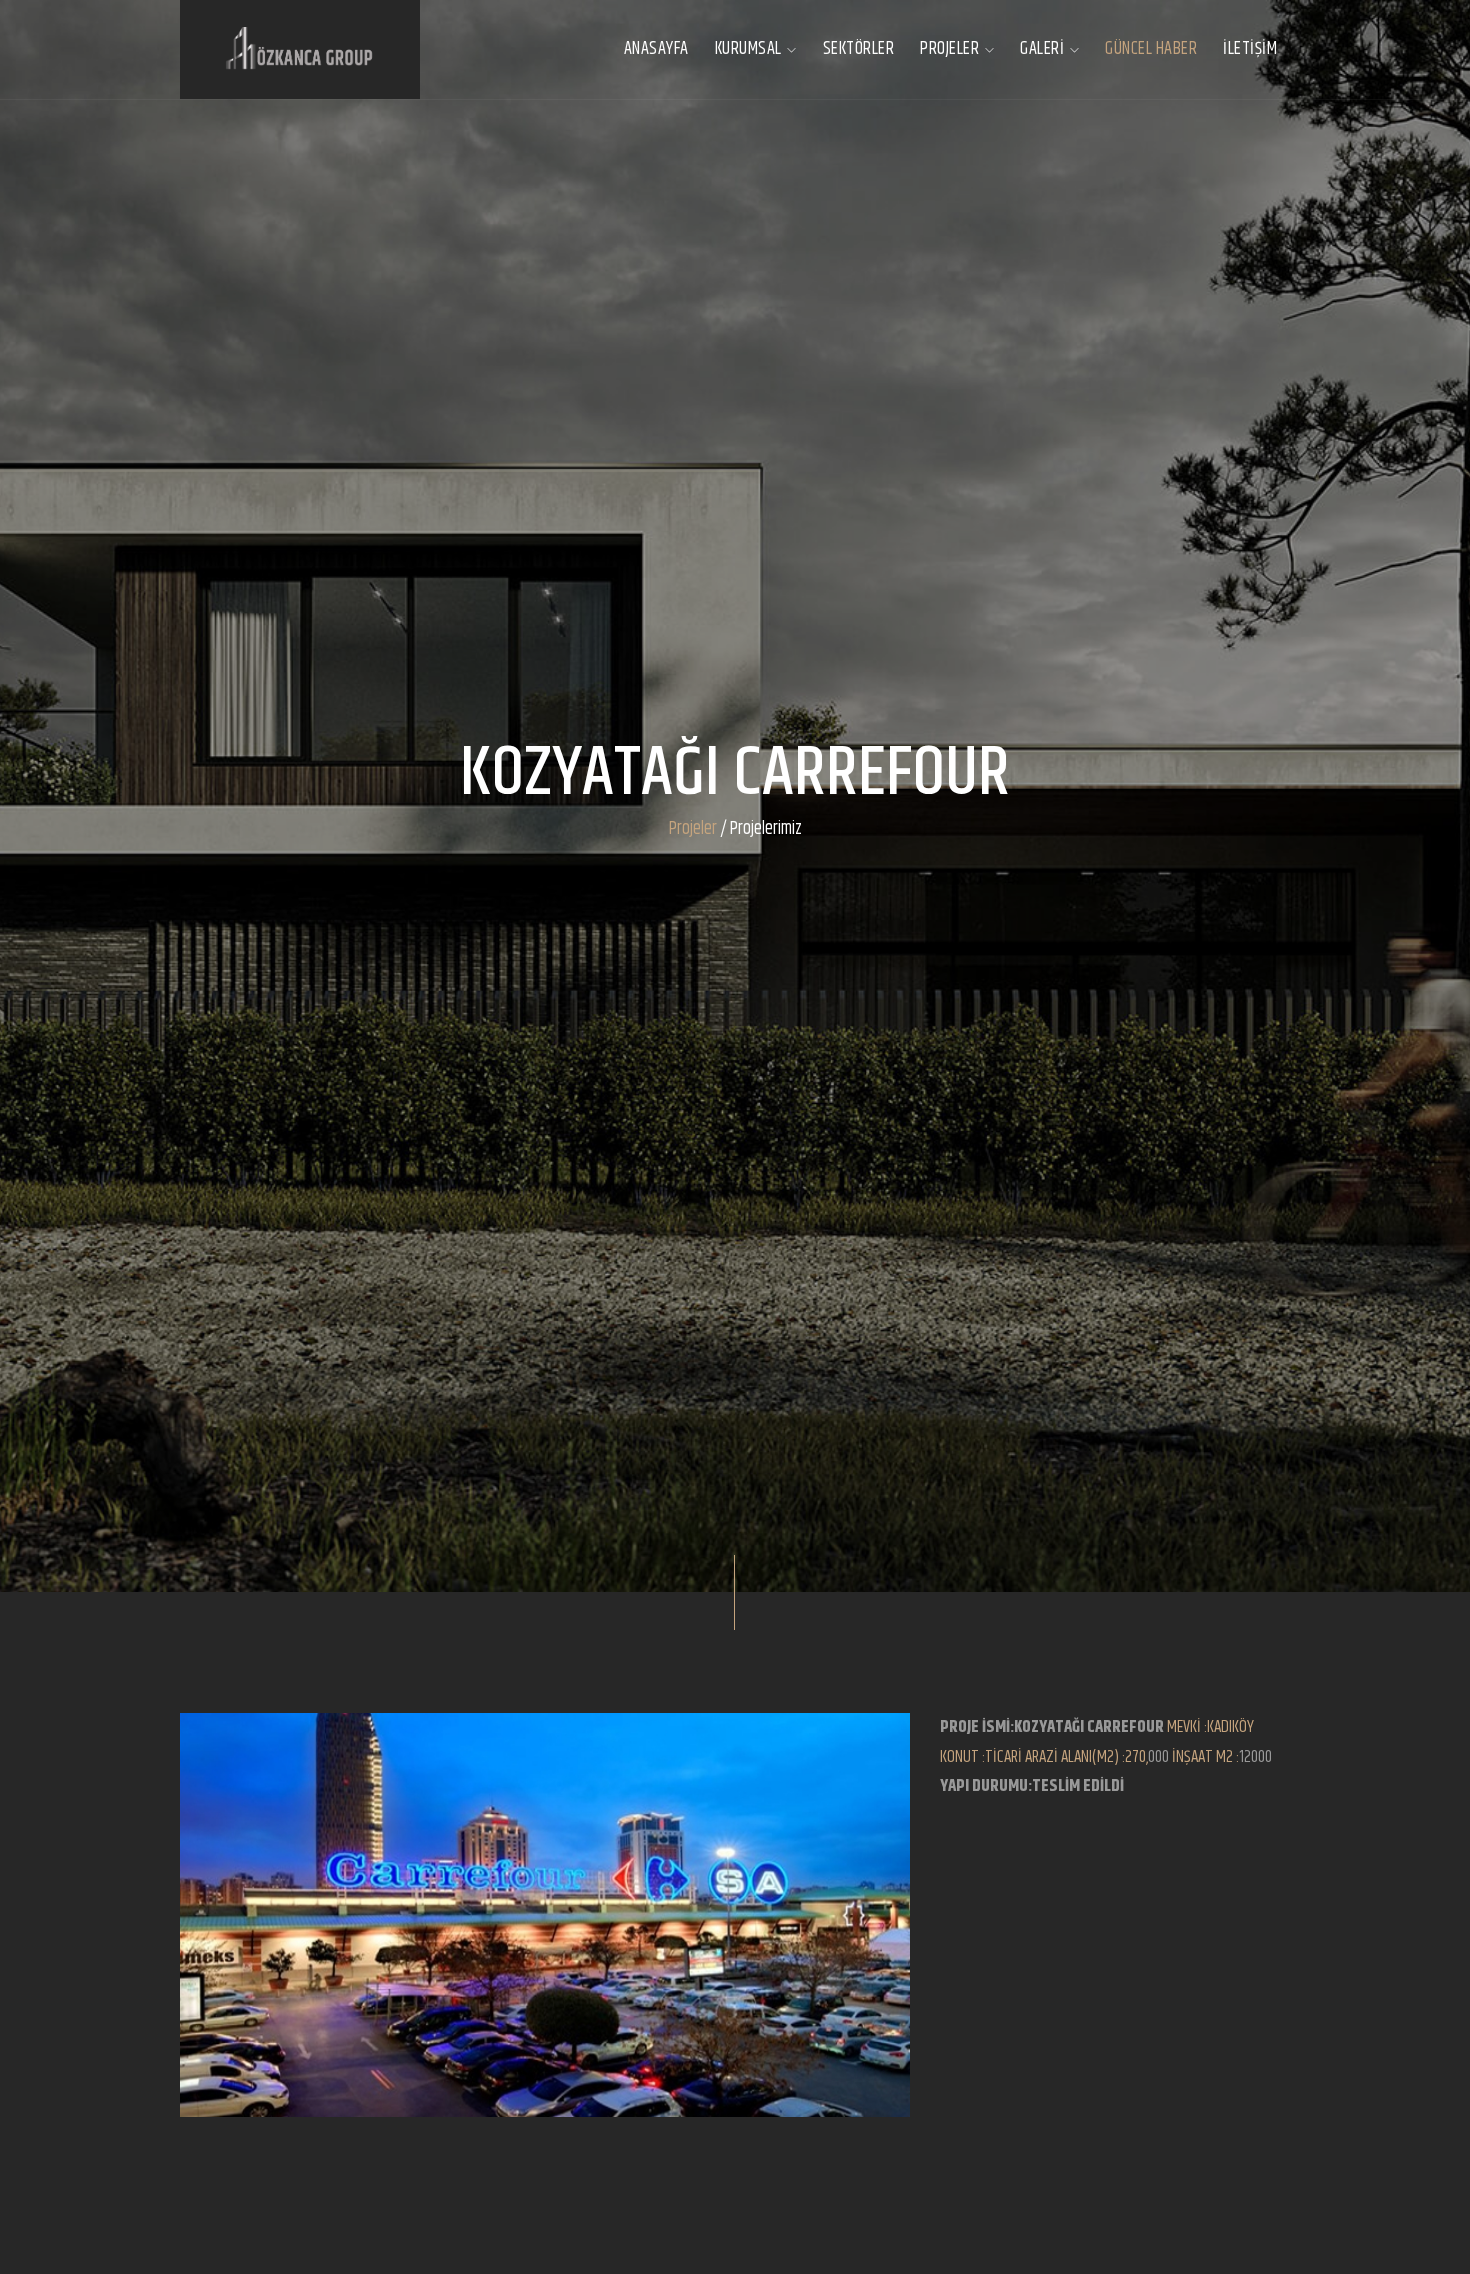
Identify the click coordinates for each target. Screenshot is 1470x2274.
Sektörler (859, 49)
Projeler (951, 49)
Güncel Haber (1151, 49)
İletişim (1250, 49)
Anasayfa (656, 49)
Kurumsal (750, 49)
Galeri (1044, 49)
